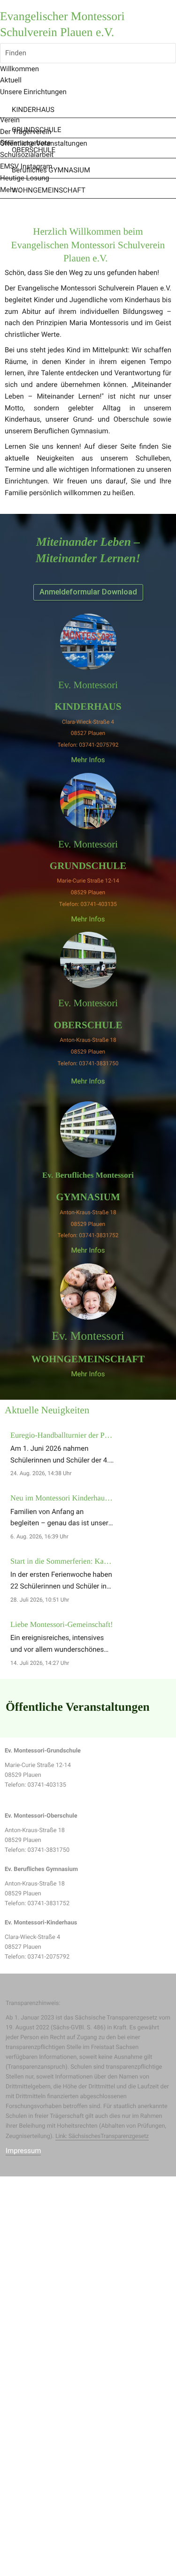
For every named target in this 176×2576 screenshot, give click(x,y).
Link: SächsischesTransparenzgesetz (102, 2136)
